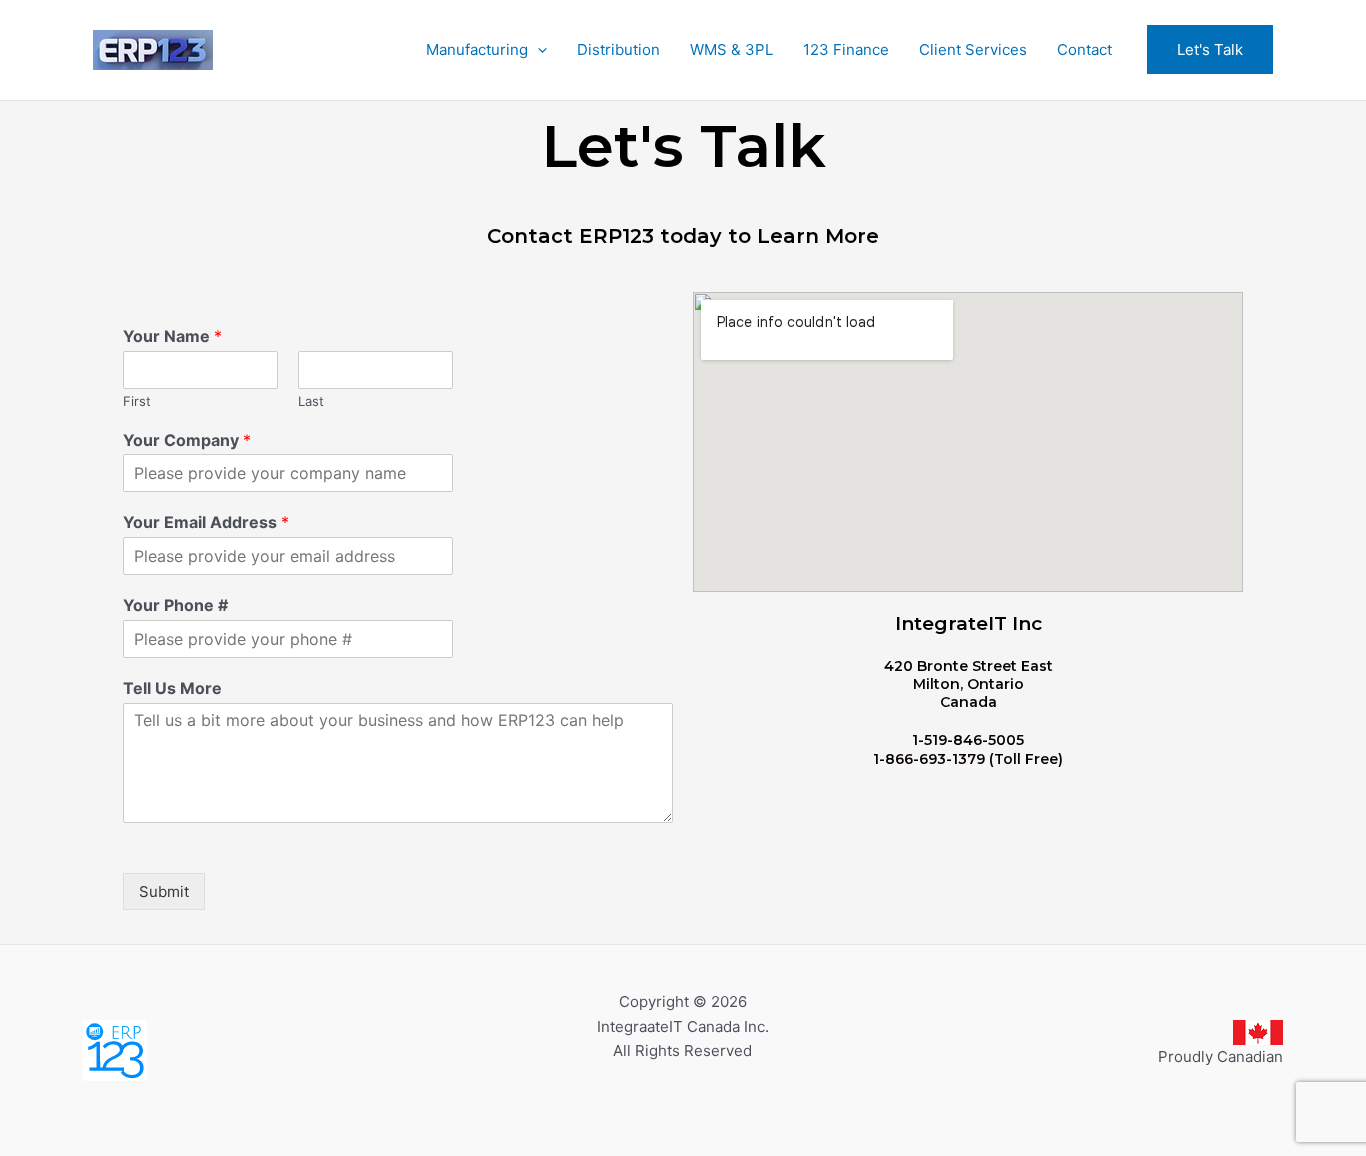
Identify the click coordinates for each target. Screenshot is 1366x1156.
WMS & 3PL (731, 49)
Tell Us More (172, 688)
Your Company (187, 440)
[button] (537, 50)
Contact (1084, 49)
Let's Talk (1210, 49)
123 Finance (846, 49)
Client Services (973, 49)
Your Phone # (175, 605)
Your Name (172, 336)
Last (311, 401)
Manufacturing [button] (477, 49)
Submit (164, 891)
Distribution (618, 49)
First (137, 401)
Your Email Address (206, 522)
